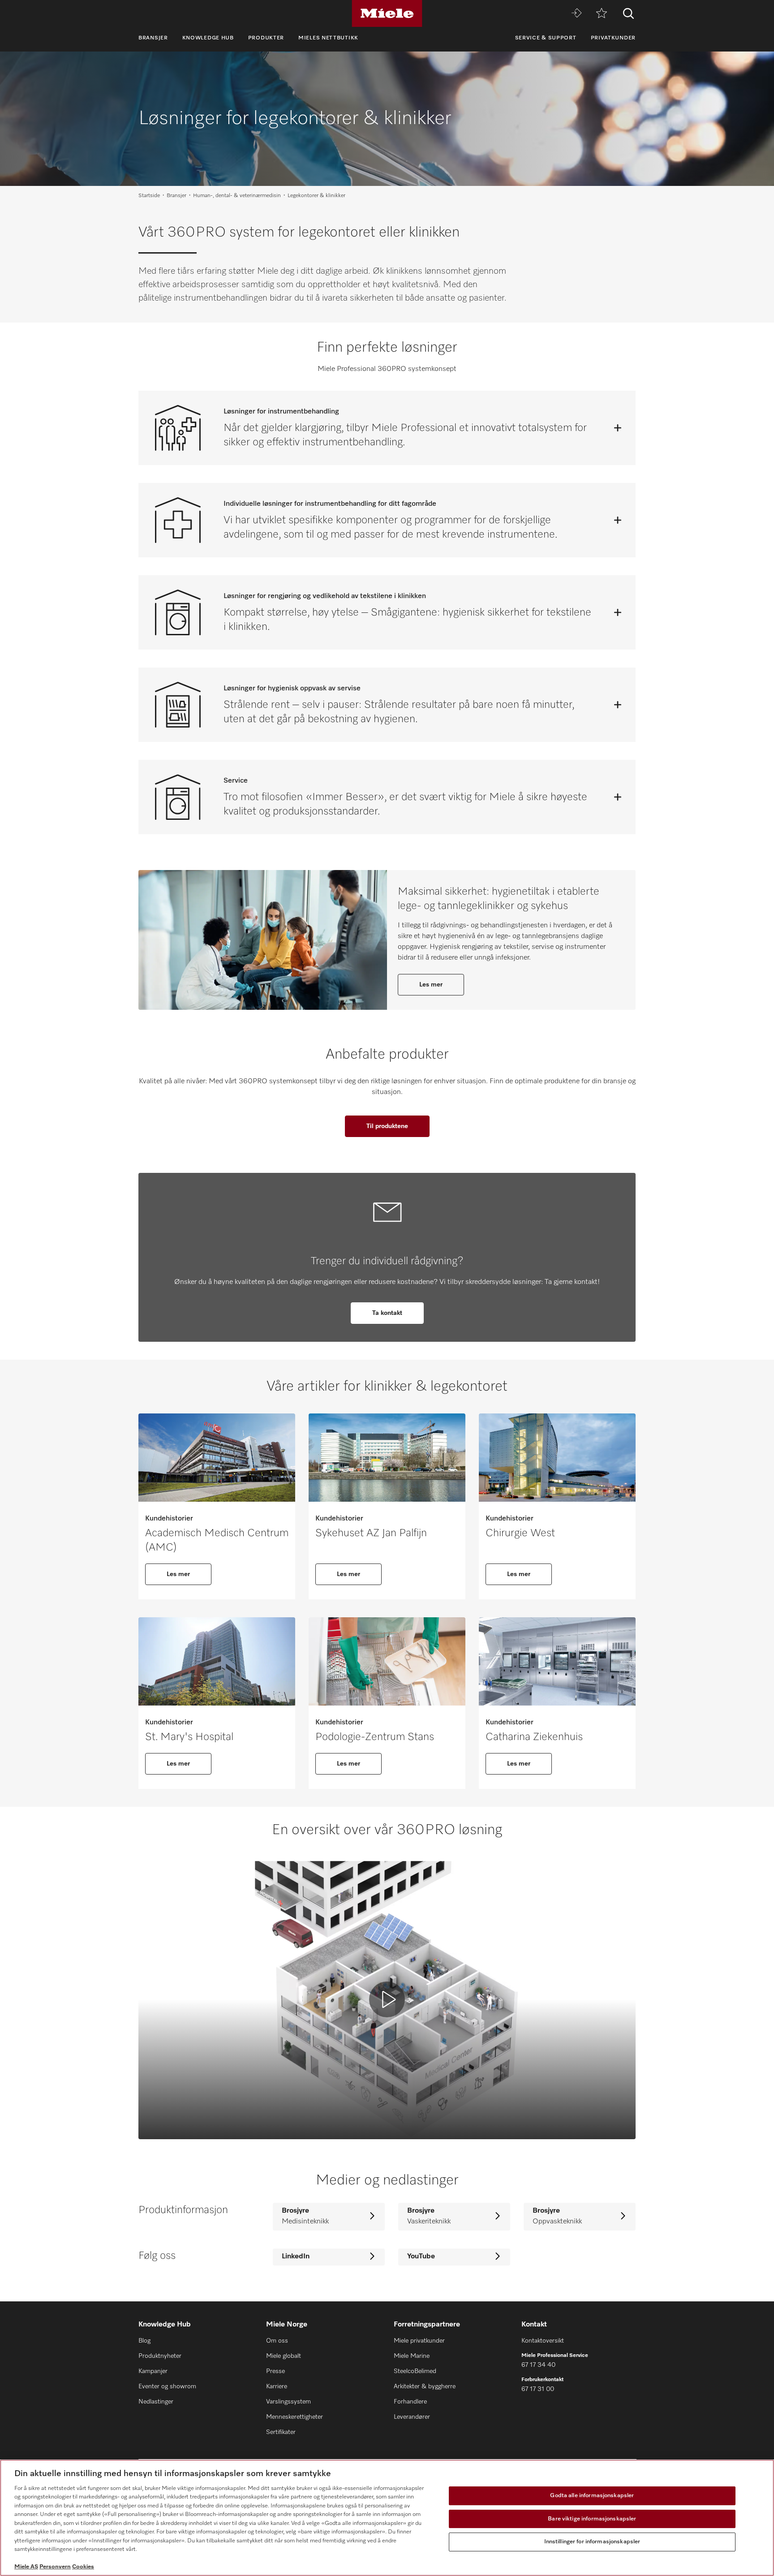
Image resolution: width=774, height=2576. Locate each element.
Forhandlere (410, 2402)
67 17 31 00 (538, 2389)
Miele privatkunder (419, 2341)
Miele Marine (412, 2356)
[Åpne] (618, 428)
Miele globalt (284, 2356)
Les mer (431, 985)
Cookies (83, 2567)
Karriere (277, 2386)
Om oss (277, 2341)
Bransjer (153, 38)
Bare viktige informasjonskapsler (592, 2519)
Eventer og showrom (167, 2386)
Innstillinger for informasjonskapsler (592, 2542)
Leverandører (412, 2417)
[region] (387, 2518)
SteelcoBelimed (415, 2371)
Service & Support (546, 38)
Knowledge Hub (208, 38)
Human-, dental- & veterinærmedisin (237, 196)
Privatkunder (613, 38)
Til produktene (387, 1126)
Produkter (266, 38)
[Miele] (387, 13)
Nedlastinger (156, 2402)
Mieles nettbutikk (328, 38)
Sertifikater (281, 2432)
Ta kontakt (387, 1313)
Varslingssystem (288, 2402)
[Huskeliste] (602, 14)
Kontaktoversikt (543, 2341)
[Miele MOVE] (576, 14)
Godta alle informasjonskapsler (592, 2496)
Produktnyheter (160, 2356)
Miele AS (26, 2567)
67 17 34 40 (538, 2365)
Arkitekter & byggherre (425, 2386)
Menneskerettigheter (295, 2417)
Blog (144, 2341)
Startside (149, 196)
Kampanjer (153, 2371)
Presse (275, 2371)
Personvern (55, 2567)
